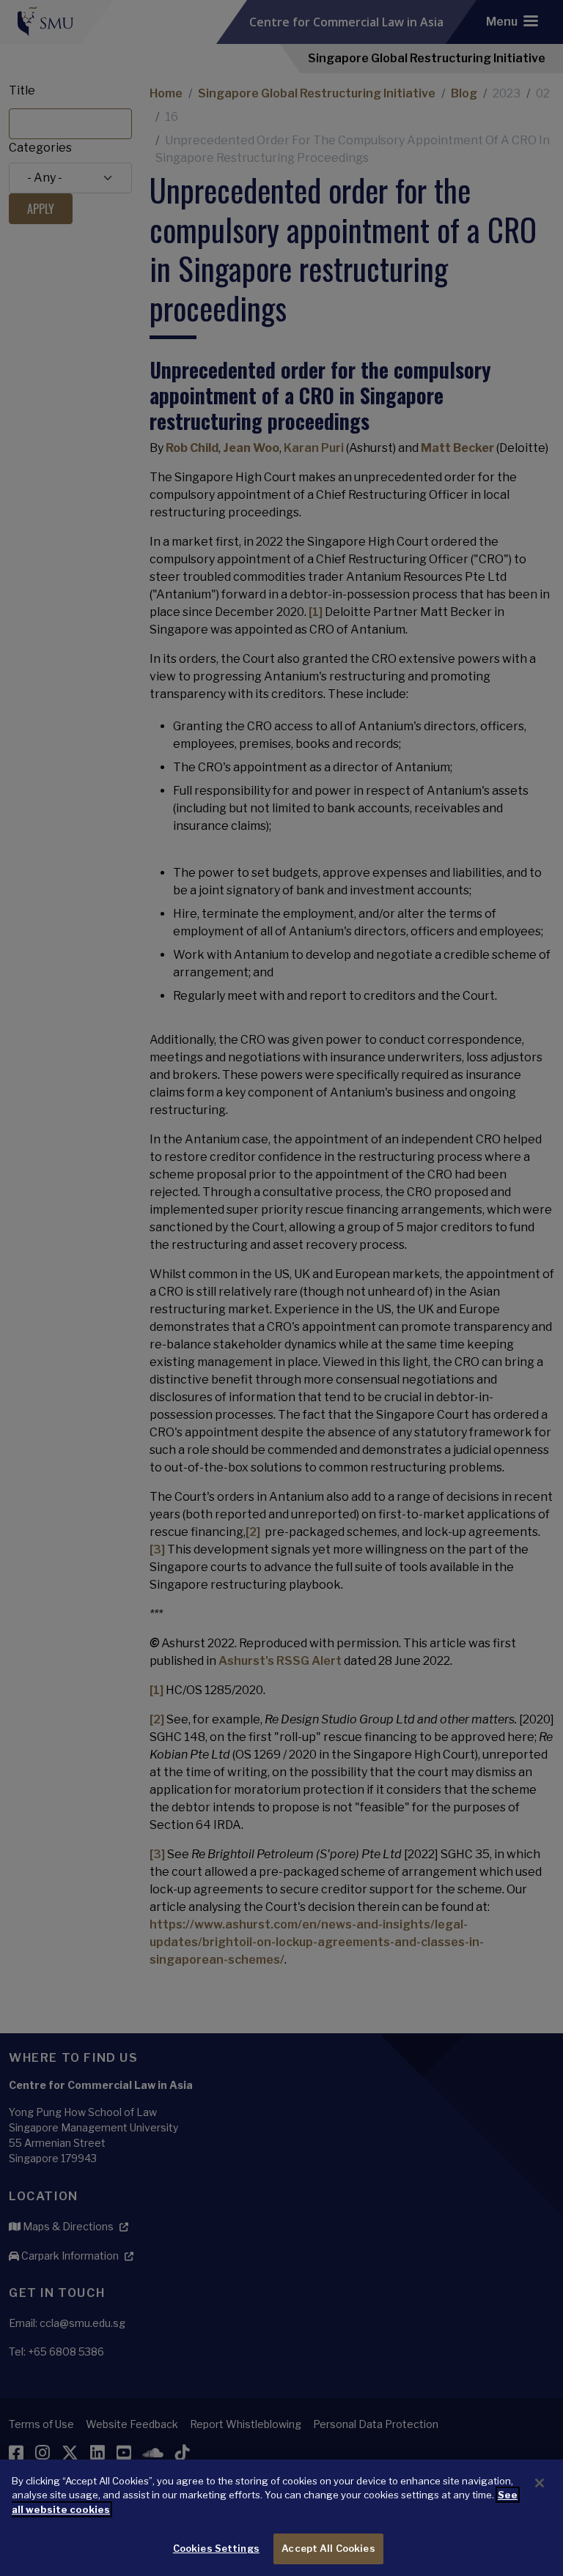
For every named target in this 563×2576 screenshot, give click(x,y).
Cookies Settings (216, 2548)
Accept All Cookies (328, 2548)
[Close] (540, 2483)
